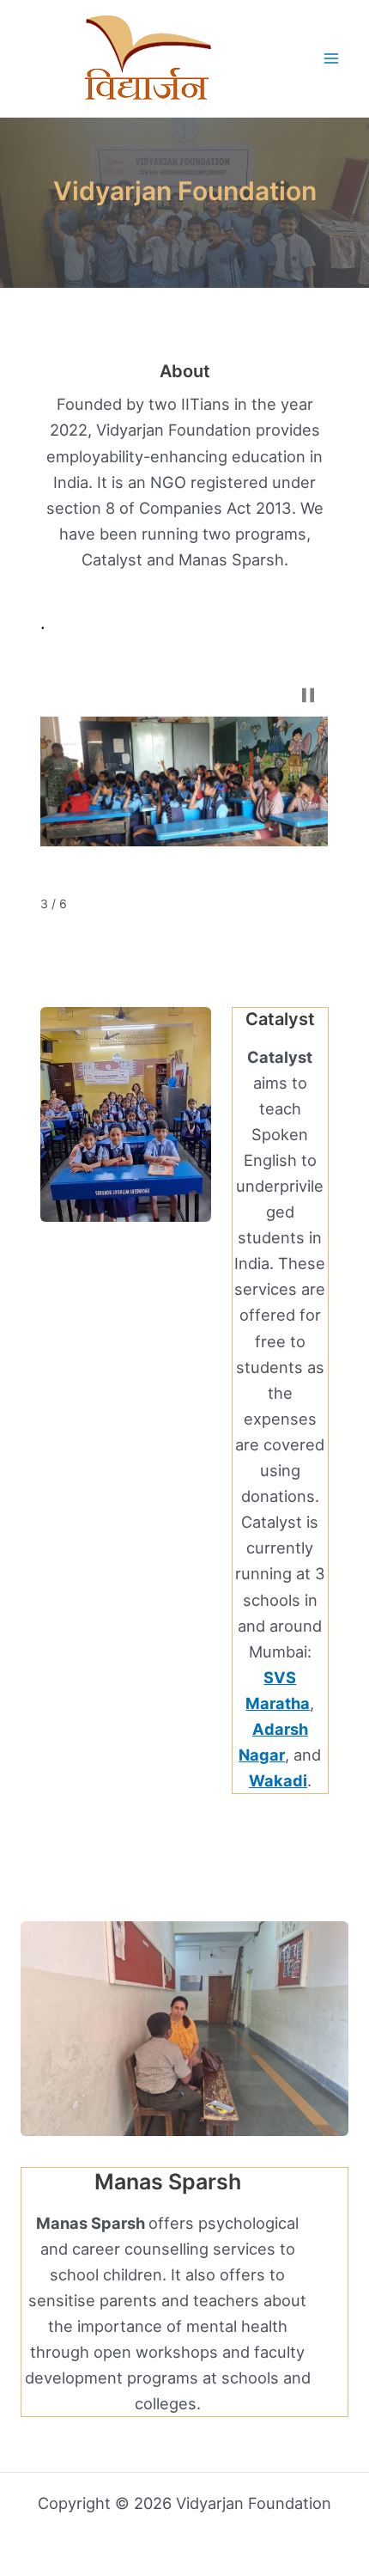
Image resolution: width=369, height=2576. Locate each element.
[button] (308, 695)
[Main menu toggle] (332, 59)
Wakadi (278, 1780)
